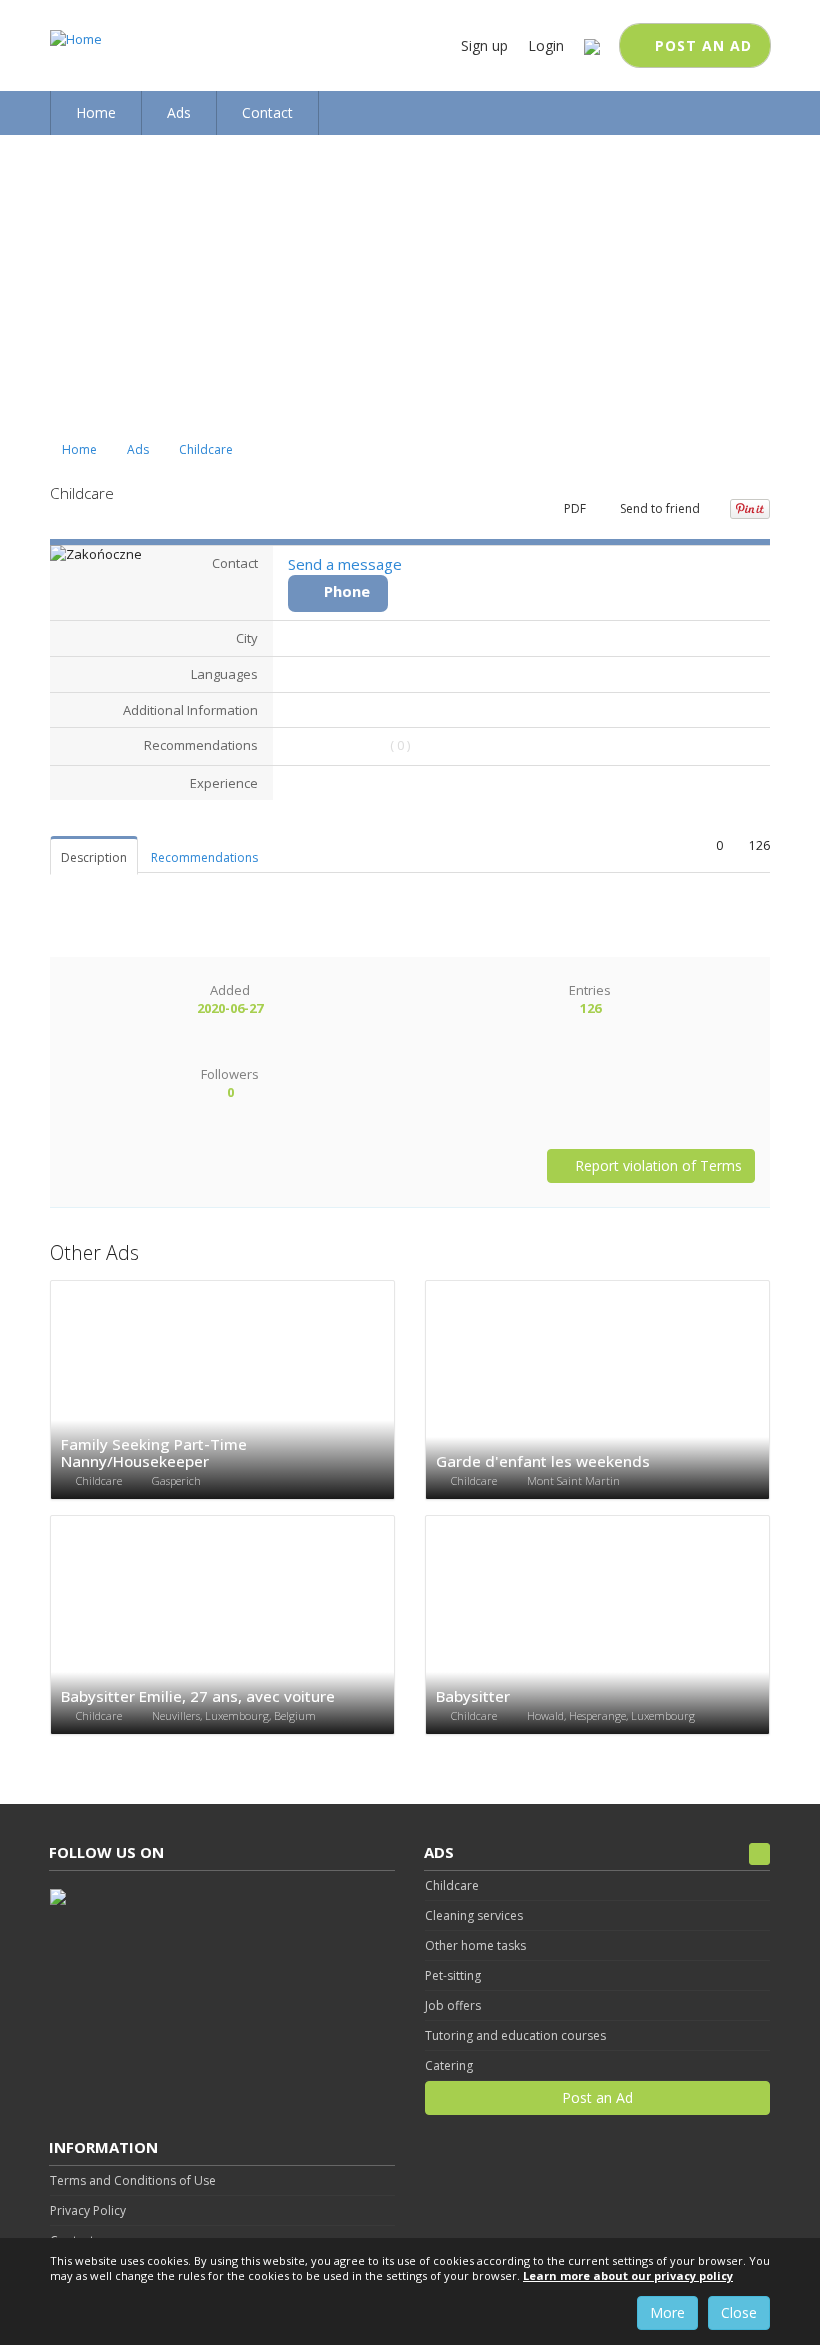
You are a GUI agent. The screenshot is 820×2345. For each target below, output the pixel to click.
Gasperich (176, 1480)
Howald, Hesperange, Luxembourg (611, 1715)
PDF (573, 508)
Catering (449, 2065)
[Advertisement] (410, 285)
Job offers (453, 2005)
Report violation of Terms (656, 1165)
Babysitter (473, 1696)
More (667, 2312)
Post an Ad (701, 45)
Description (94, 857)
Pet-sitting (453, 1975)
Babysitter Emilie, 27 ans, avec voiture (198, 1696)
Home (78, 449)
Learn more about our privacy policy (628, 2275)
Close (739, 2312)
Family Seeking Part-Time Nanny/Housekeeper (154, 1452)
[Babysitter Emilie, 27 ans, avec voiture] (222, 1626)
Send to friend (658, 508)
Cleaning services (474, 1915)
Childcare (206, 449)
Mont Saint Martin (573, 1480)
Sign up (484, 45)
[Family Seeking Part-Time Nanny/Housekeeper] (222, 1391)
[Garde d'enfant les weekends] (597, 1391)
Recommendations (204, 857)
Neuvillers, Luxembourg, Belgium (234, 1715)
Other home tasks (475, 1945)
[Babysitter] (597, 1626)
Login (546, 45)
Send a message (345, 564)
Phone (347, 591)
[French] (592, 45)
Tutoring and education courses (515, 2035)
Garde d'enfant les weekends (543, 1461)
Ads (138, 449)
